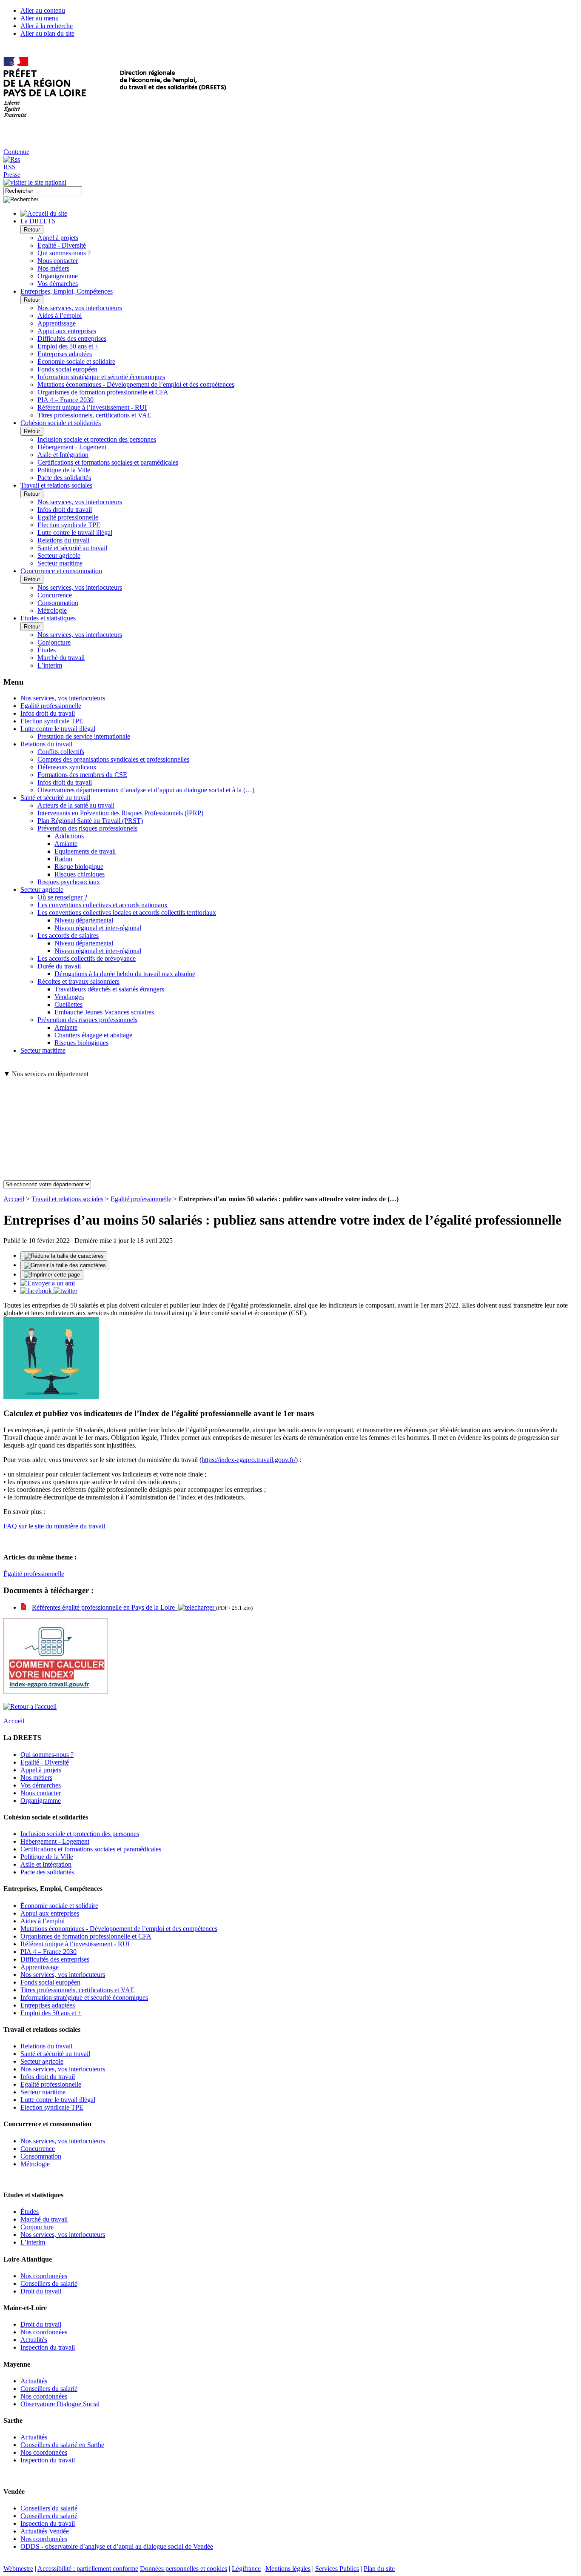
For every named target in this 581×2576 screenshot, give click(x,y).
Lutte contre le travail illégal (75, 533)
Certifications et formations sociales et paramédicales (108, 462)
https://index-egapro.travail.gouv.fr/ (249, 1460)
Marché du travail (61, 658)
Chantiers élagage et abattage (93, 1035)
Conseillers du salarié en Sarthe (62, 2445)
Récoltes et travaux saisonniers (78, 981)
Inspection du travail (48, 2347)
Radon (63, 859)
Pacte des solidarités (64, 478)
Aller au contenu (43, 10)
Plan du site (379, 2569)
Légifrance (246, 2569)
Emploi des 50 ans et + (68, 346)
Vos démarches (58, 284)
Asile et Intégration (63, 455)
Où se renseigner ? (62, 897)
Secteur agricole (59, 555)
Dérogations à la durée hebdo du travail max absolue (125, 974)
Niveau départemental (84, 920)
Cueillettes (68, 1004)
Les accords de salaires (68, 935)
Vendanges (69, 997)
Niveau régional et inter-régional (98, 928)
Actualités (34, 2340)
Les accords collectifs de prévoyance (87, 958)
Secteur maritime (60, 563)
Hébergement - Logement (72, 447)
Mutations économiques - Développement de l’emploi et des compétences (136, 384)
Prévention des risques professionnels (87, 828)
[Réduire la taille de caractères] (64, 1256)
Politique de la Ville (64, 470)
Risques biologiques (81, 1043)
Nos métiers (53, 268)
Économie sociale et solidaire (76, 361)
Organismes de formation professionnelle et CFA (103, 392)
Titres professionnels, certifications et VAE (94, 415)
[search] (43, 191)
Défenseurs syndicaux (67, 767)
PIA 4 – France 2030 (66, 400)
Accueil (14, 1199)
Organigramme (58, 276)
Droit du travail (41, 2291)
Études (47, 650)
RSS (10, 167)
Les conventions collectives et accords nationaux (103, 905)
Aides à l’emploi (60, 316)
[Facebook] (37, 1291)
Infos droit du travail (65, 510)
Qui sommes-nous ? (64, 253)
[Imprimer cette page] (52, 1275)
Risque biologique (79, 867)
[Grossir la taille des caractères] (65, 1265)
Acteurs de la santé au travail (76, 805)
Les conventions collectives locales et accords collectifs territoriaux (127, 912)
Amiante (66, 844)
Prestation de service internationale (84, 736)
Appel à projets (58, 238)
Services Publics (337, 2569)
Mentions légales (288, 2569)
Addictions (69, 836)
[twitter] (66, 1291)
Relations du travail (63, 540)
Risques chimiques (80, 874)
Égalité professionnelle (34, 1574)
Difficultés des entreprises (72, 338)
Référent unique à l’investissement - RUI (92, 407)
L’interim (50, 665)
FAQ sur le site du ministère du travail (54, 1526)
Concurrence (55, 595)
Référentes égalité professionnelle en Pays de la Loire (105, 1607)
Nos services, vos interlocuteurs (80, 308)
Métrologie (52, 610)
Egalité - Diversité (62, 245)
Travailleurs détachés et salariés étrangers (109, 989)
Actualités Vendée (45, 2531)
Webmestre (18, 2569)
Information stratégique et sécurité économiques (101, 377)
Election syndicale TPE (69, 525)
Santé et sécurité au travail (72, 548)
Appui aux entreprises (67, 331)
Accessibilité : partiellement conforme (88, 2569)
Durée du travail (59, 966)
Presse (12, 175)
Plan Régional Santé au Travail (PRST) (90, 821)
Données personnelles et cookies (184, 2569)
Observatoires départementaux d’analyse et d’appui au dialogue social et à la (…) (146, 790)
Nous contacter (58, 261)
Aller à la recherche (47, 26)
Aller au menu (40, 18)
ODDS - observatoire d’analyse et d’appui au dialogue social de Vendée (117, 2546)
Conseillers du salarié (49, 2283)
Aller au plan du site (47, 33)
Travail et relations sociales (67, 1199)
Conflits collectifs (61, 752)
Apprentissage (57, 323)
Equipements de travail (85, 851)
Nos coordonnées (44, 2276)
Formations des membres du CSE (82, 775)
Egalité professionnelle (68, 517)
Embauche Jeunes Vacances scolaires (104, 1012)
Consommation (58, 603)
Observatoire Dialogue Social (60, 2404)
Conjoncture (54, 642)
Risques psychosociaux (69, 882)
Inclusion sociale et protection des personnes (97, 439)
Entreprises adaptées (65, 354)
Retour (32, 230)
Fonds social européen (67, 369)
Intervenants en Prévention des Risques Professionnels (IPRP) (120, 813)
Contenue (16, 152)
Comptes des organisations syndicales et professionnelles (113, 759)
